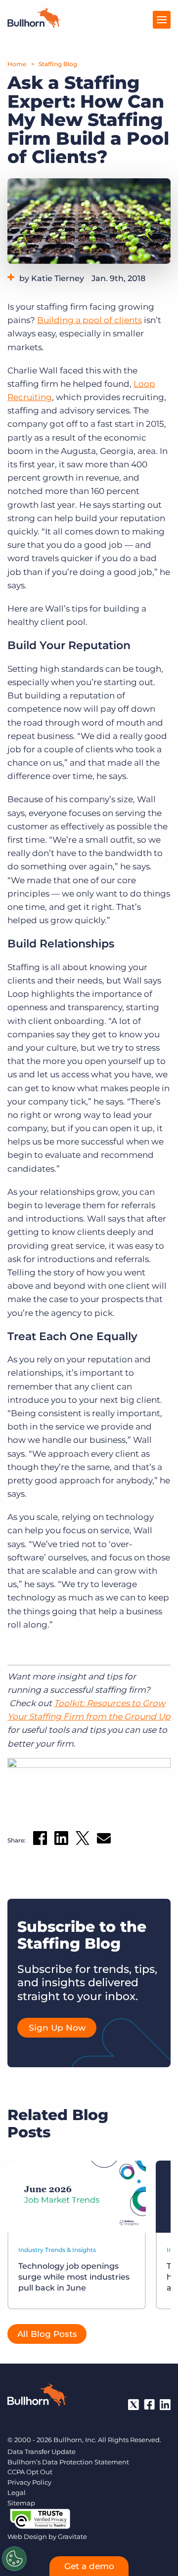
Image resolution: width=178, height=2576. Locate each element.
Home (17, 64)
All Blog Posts (47, 2334)
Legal (17, 2493)
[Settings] (14, 2559)
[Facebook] (149, 2405)
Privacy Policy (29, 2482)
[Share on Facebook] (40, 1840)
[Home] (34, 25)
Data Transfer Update (42, 2452)
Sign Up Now (57, 2028)
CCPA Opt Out (30, 2472)
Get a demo (89, 2566)
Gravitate (72, 2536)
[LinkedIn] (165, 2405)
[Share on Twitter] (83, 1840)
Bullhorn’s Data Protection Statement (68, 2462)
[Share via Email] (104, 1840)
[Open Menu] (162, 20)
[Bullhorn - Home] (37, 2397)
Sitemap (21, 2503)
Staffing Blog (58, 64)
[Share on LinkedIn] (61, 1840)
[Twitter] (133, 2405)
